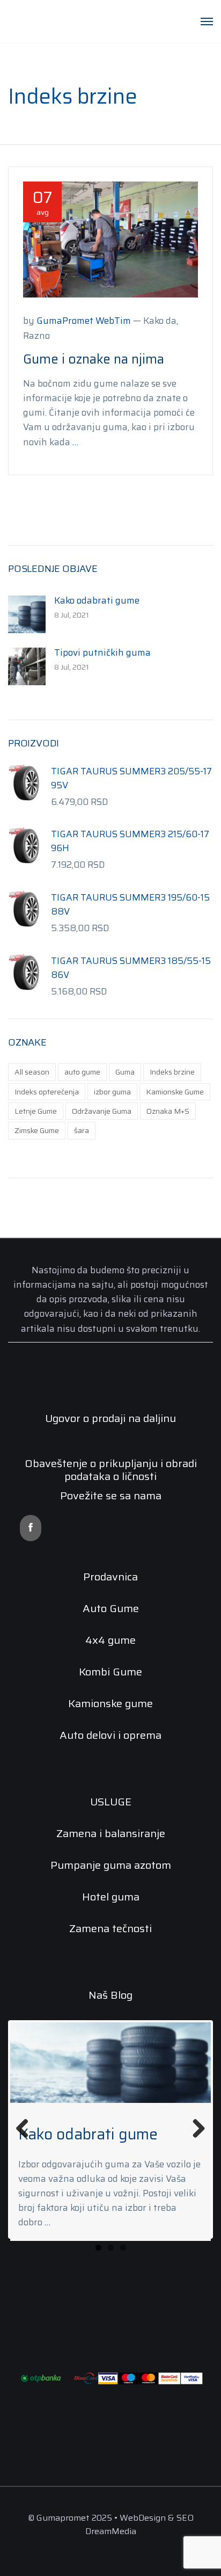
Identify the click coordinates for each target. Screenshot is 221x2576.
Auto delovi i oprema (110, 1735)
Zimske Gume (37, 1130)
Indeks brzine (172, 1072)
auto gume (82, 1072)
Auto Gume (111, 1608)
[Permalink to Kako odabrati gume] (110, 2063)
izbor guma (112, 1092)
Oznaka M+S (168, 1111)
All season (32, 1072)
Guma (125, 1072)
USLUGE (111, 1802)
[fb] (31, 1528)
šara (82, 1130)
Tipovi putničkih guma (102, 652)
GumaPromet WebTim (84, 321)
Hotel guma (111, 1897)
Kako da (160, 321)
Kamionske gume (110, 1703)
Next (195, 2129)
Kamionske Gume (175, 1092)
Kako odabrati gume (97, 600)
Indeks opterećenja (47, 1092)
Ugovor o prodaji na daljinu (110, 1418)
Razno (36, 336)
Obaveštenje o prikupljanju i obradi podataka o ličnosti (111, 1470)
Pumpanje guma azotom (111, 1865)
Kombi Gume (110, 1672)
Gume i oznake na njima (94, 359)
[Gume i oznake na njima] (110, 239)
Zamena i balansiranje (111, 1833)
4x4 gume (110, 1640)
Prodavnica (110, 1577)
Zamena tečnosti (110, 1928)
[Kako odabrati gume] (27, 614)
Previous (26, 2129)
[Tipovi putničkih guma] (27, 666)
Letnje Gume (36, 1111)
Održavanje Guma (102, 1111)
